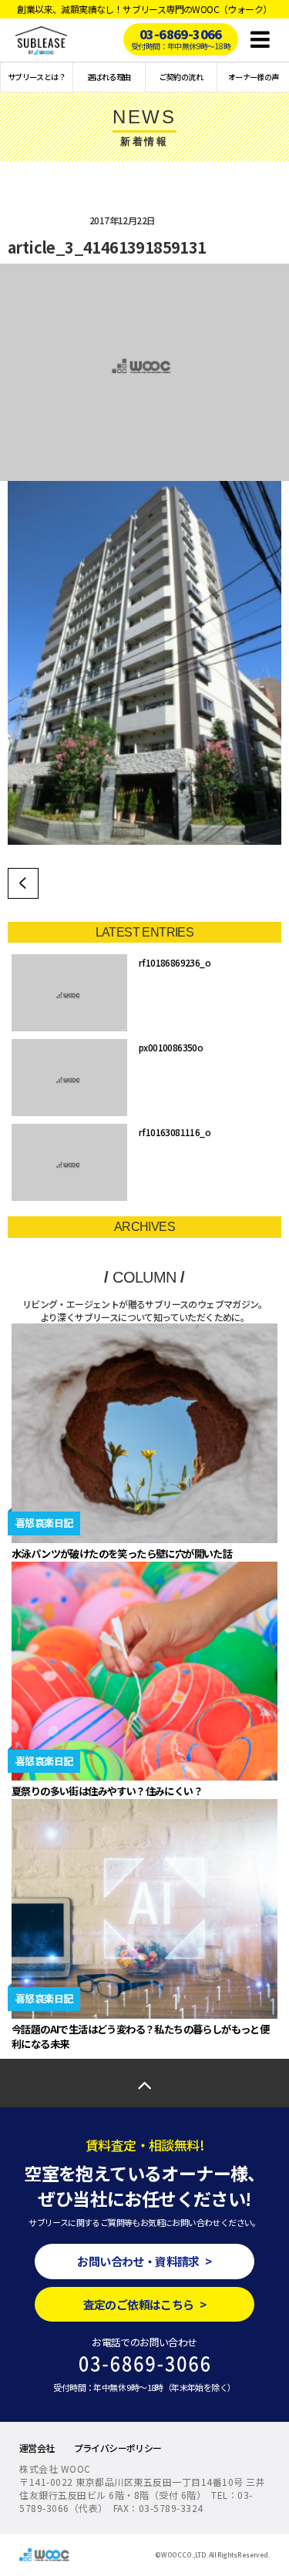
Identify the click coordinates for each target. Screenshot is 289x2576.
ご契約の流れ (181, 77)
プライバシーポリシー (118, 2448)
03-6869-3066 (181, 38)
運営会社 (37, 2448)
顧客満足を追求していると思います (23, 883)
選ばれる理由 (109, 77)
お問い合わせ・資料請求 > (144, 2261)
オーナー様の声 (254, 77)
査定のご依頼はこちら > (145, 2304)
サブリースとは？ (37, 77)
